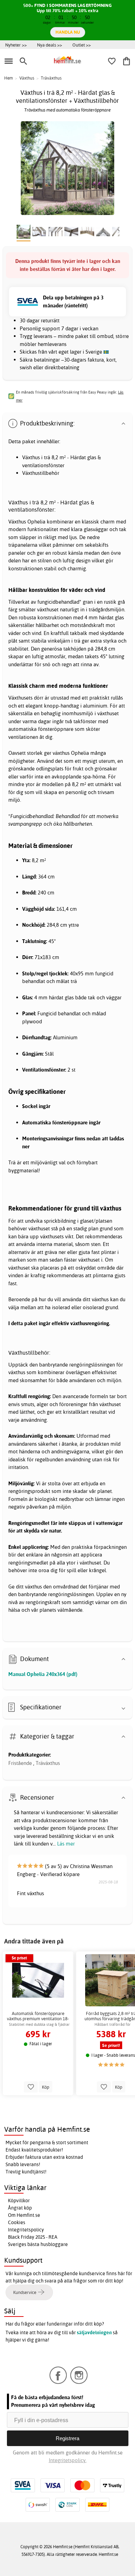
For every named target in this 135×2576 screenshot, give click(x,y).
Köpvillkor (19, 2201)
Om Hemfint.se (24, 2215)
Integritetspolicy (26, 2230)
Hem (8, 78)
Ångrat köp (20, 2208)
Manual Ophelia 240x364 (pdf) (43, 1674)
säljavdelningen (94, 2333)
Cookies (17, 2222)
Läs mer (66, 1844)
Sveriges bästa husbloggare (38, 2244)
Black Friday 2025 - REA (33, 2237)
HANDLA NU (68, 32)
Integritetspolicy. (68, 2460)
